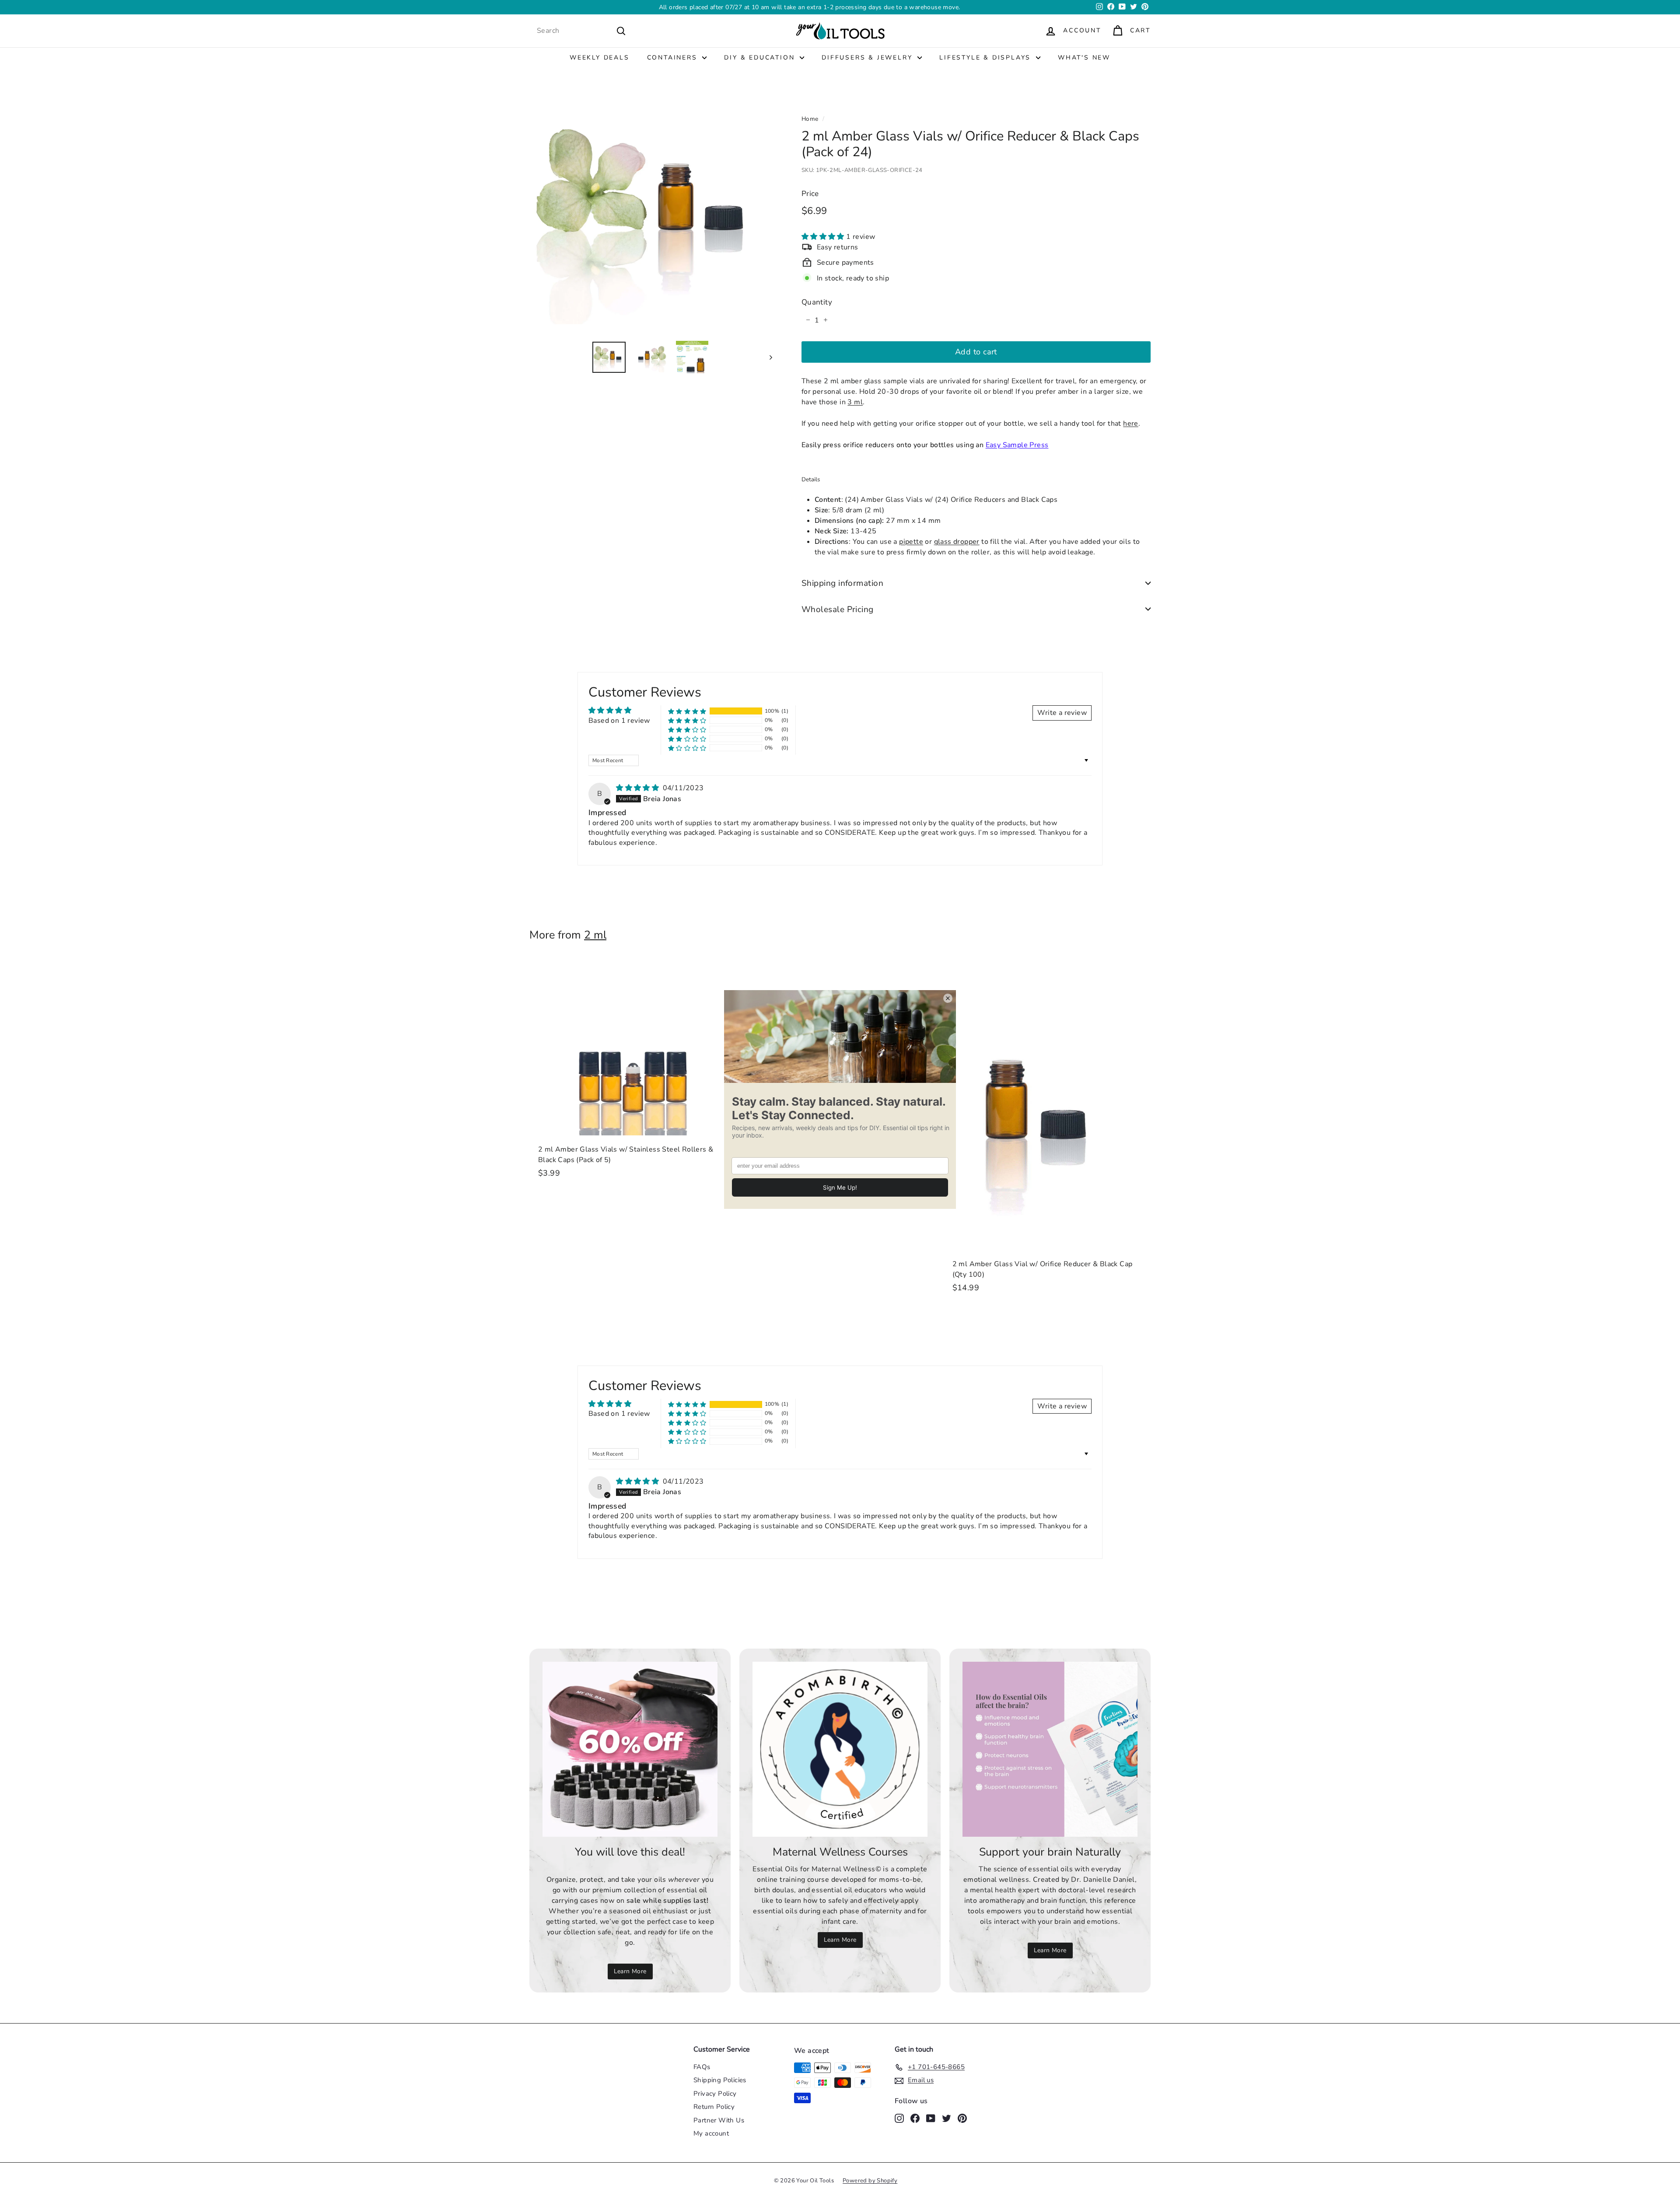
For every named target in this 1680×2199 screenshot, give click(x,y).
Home (810, 119)
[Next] (767, 357)
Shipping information (843, 583)
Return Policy (714, 2107)
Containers (674, 58)
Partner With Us (719, 2120)
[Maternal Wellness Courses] (840, 1749)
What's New (1084, 58)
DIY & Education (761, 58)
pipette (911, 541)
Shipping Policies (720, 2080)
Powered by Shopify (870, 2181)
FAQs (702, 2067)
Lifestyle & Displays (987, 58)
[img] (638, 788)
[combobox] (581, 31)
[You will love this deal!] (630, 1749)
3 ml (855, 402)
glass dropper (957, 541)
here (1131, 423)
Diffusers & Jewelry (868, 58)
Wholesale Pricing (838, 609)
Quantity (817, 302)
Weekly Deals (600, 58)
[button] (824, 236)
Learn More (898, 7)
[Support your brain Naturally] (1050, 1749)
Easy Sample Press (1017, 445)
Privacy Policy (715, 2094)
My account (711, 2133)
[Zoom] (651, 212)
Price (810, 193)
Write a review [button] (1062, 713)
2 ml (595, 935)
